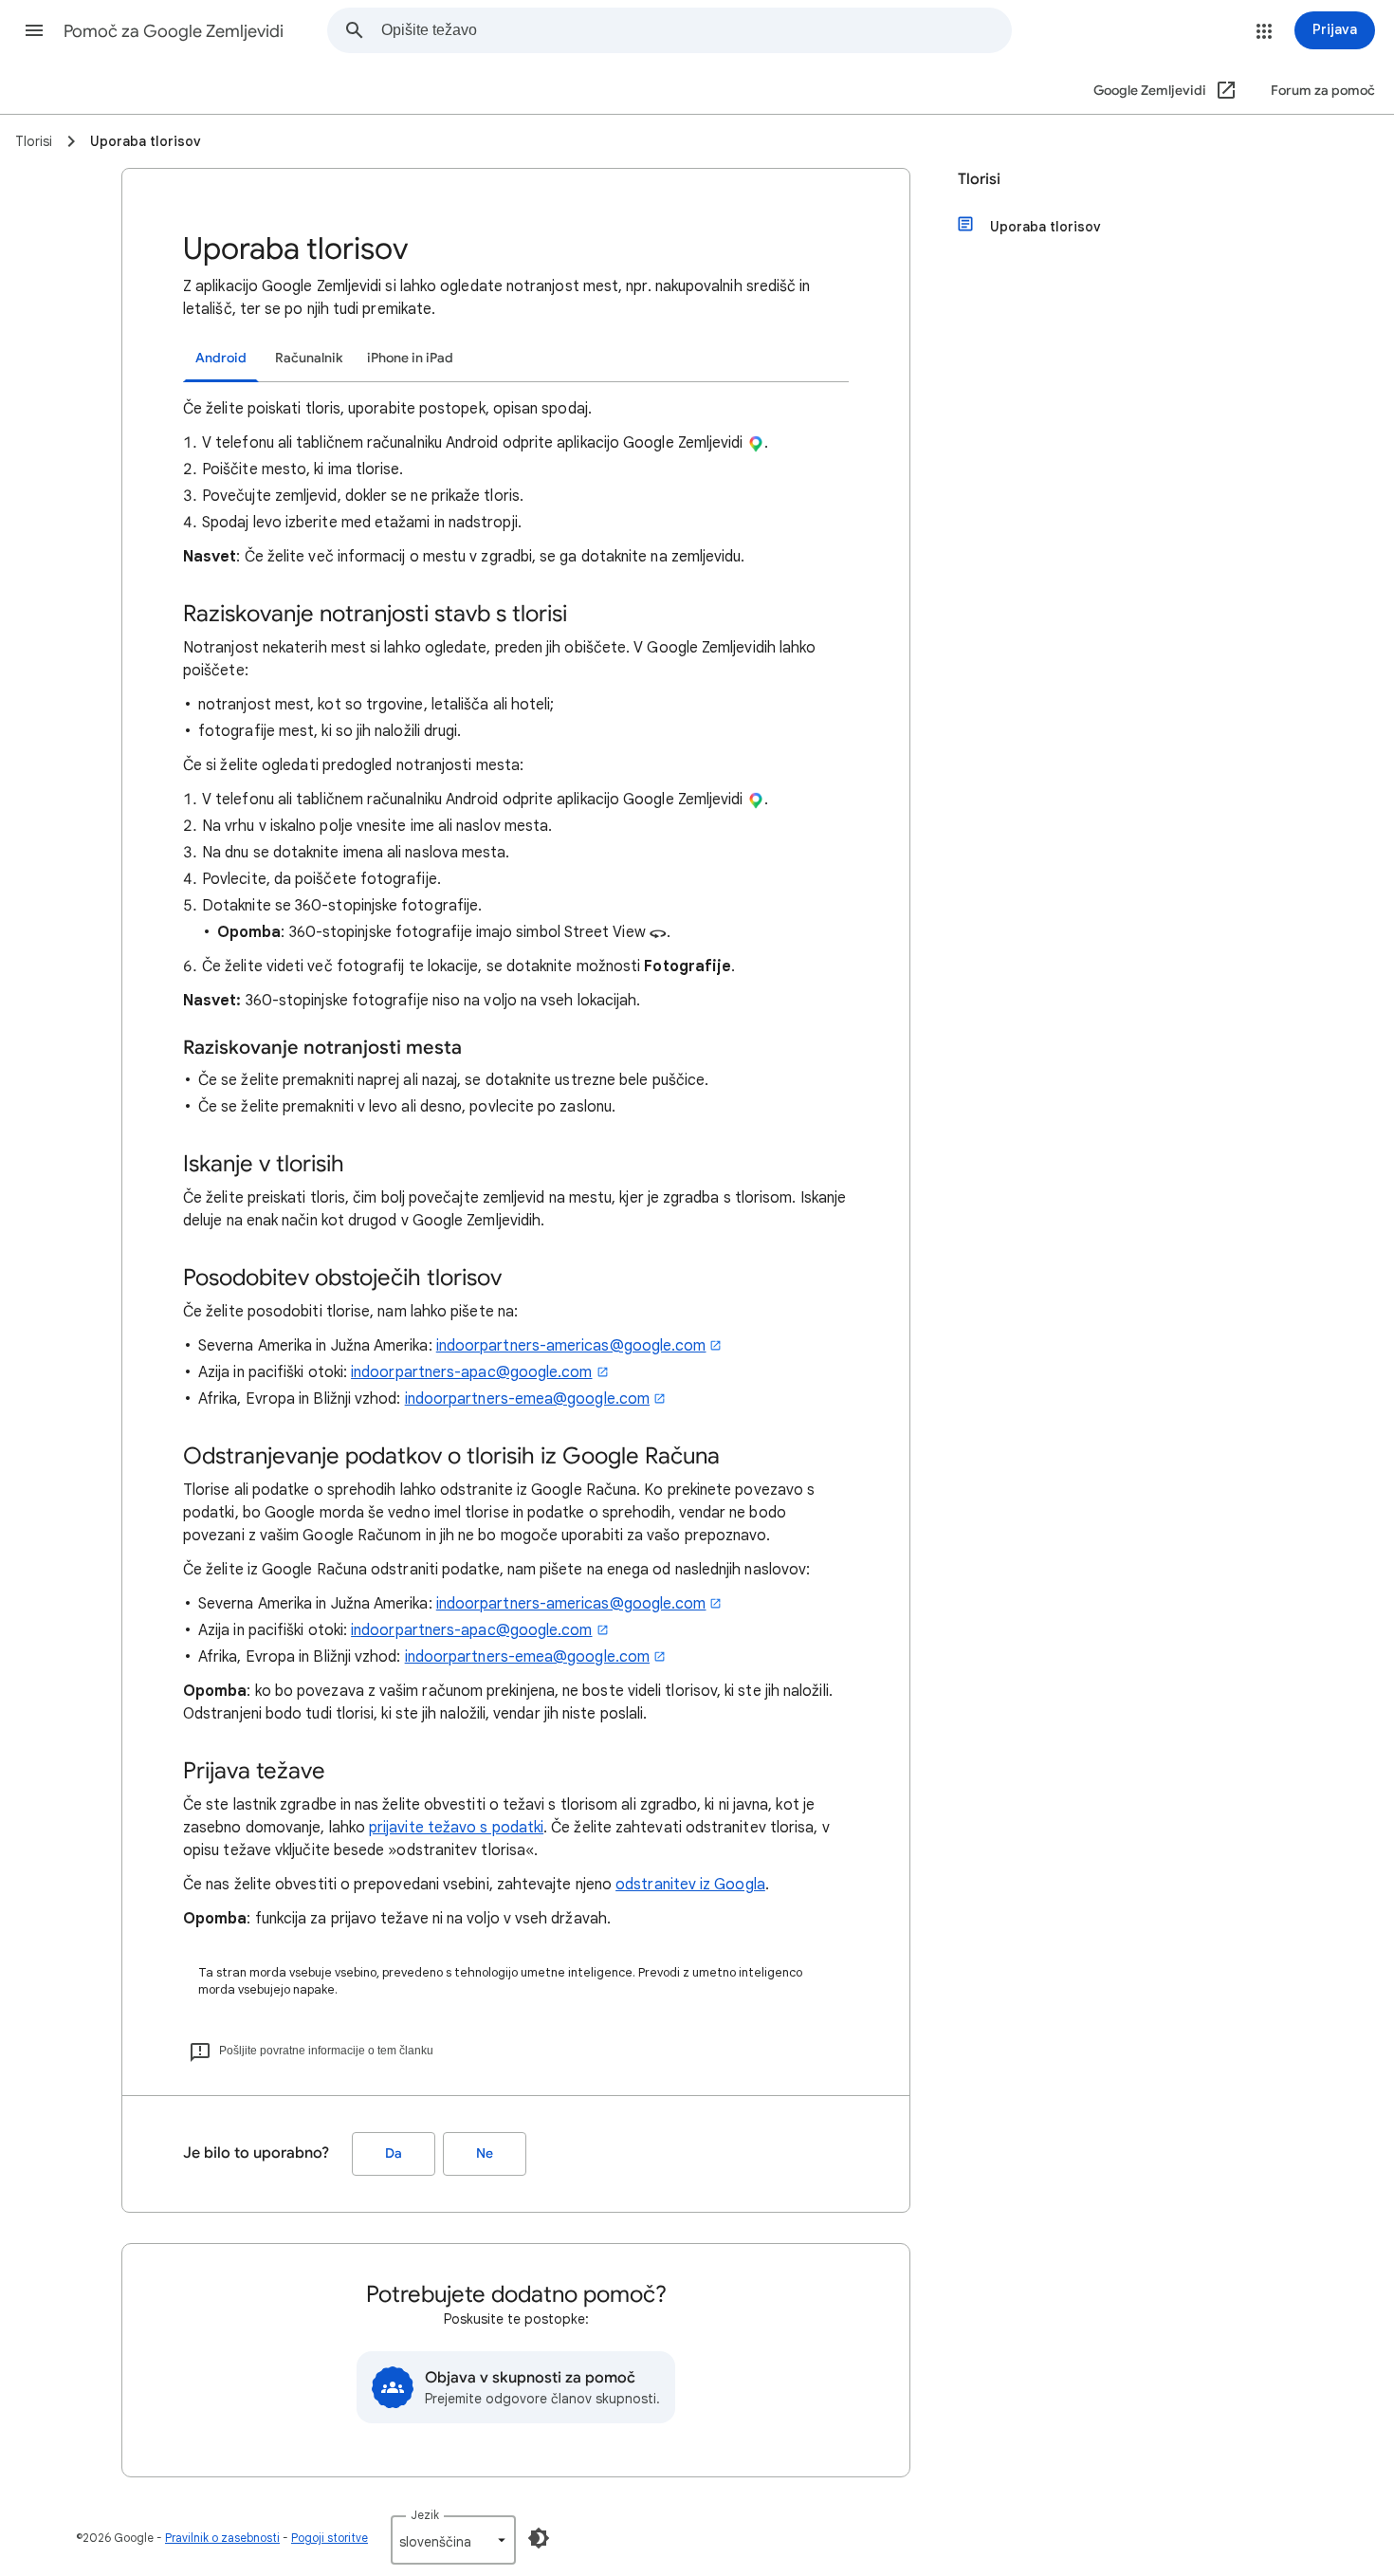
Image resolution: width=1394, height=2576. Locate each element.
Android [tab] (221, 358)
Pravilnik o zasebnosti (222, 2538)
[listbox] (453, 2540)
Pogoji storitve (330, 2538)
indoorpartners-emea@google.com (527, 1399)
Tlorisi (979, 179)
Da (394, 2153)
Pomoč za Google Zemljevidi (174, 31)
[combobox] (696, 30)
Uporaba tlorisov (1045, 227)
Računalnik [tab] (309, 358)
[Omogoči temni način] (539, 2538)
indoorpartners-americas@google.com (571, 1346)
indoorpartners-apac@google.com (471, 1372)
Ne (485, 2153)
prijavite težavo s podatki (456, 1828)
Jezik (425, 2515)
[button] (34, 30)
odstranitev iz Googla (690, 1885)
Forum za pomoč (1323, 91)
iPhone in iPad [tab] (410, 358)
